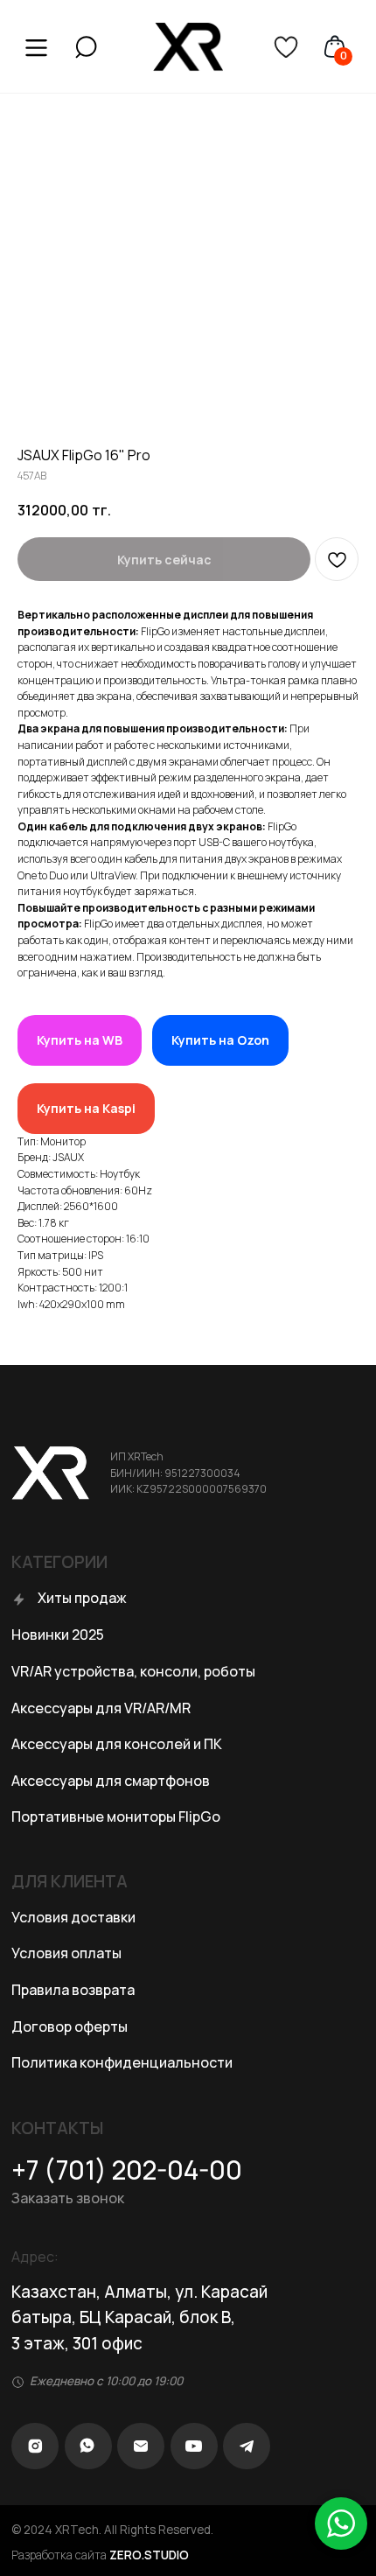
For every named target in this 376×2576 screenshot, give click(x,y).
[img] (86, 47)
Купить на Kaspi (86, 1108)
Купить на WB (80, 1040)
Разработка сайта (100, 2555)
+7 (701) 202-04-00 (127, 2170)
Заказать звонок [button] (68, 2198)
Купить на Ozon (220, 1040)
